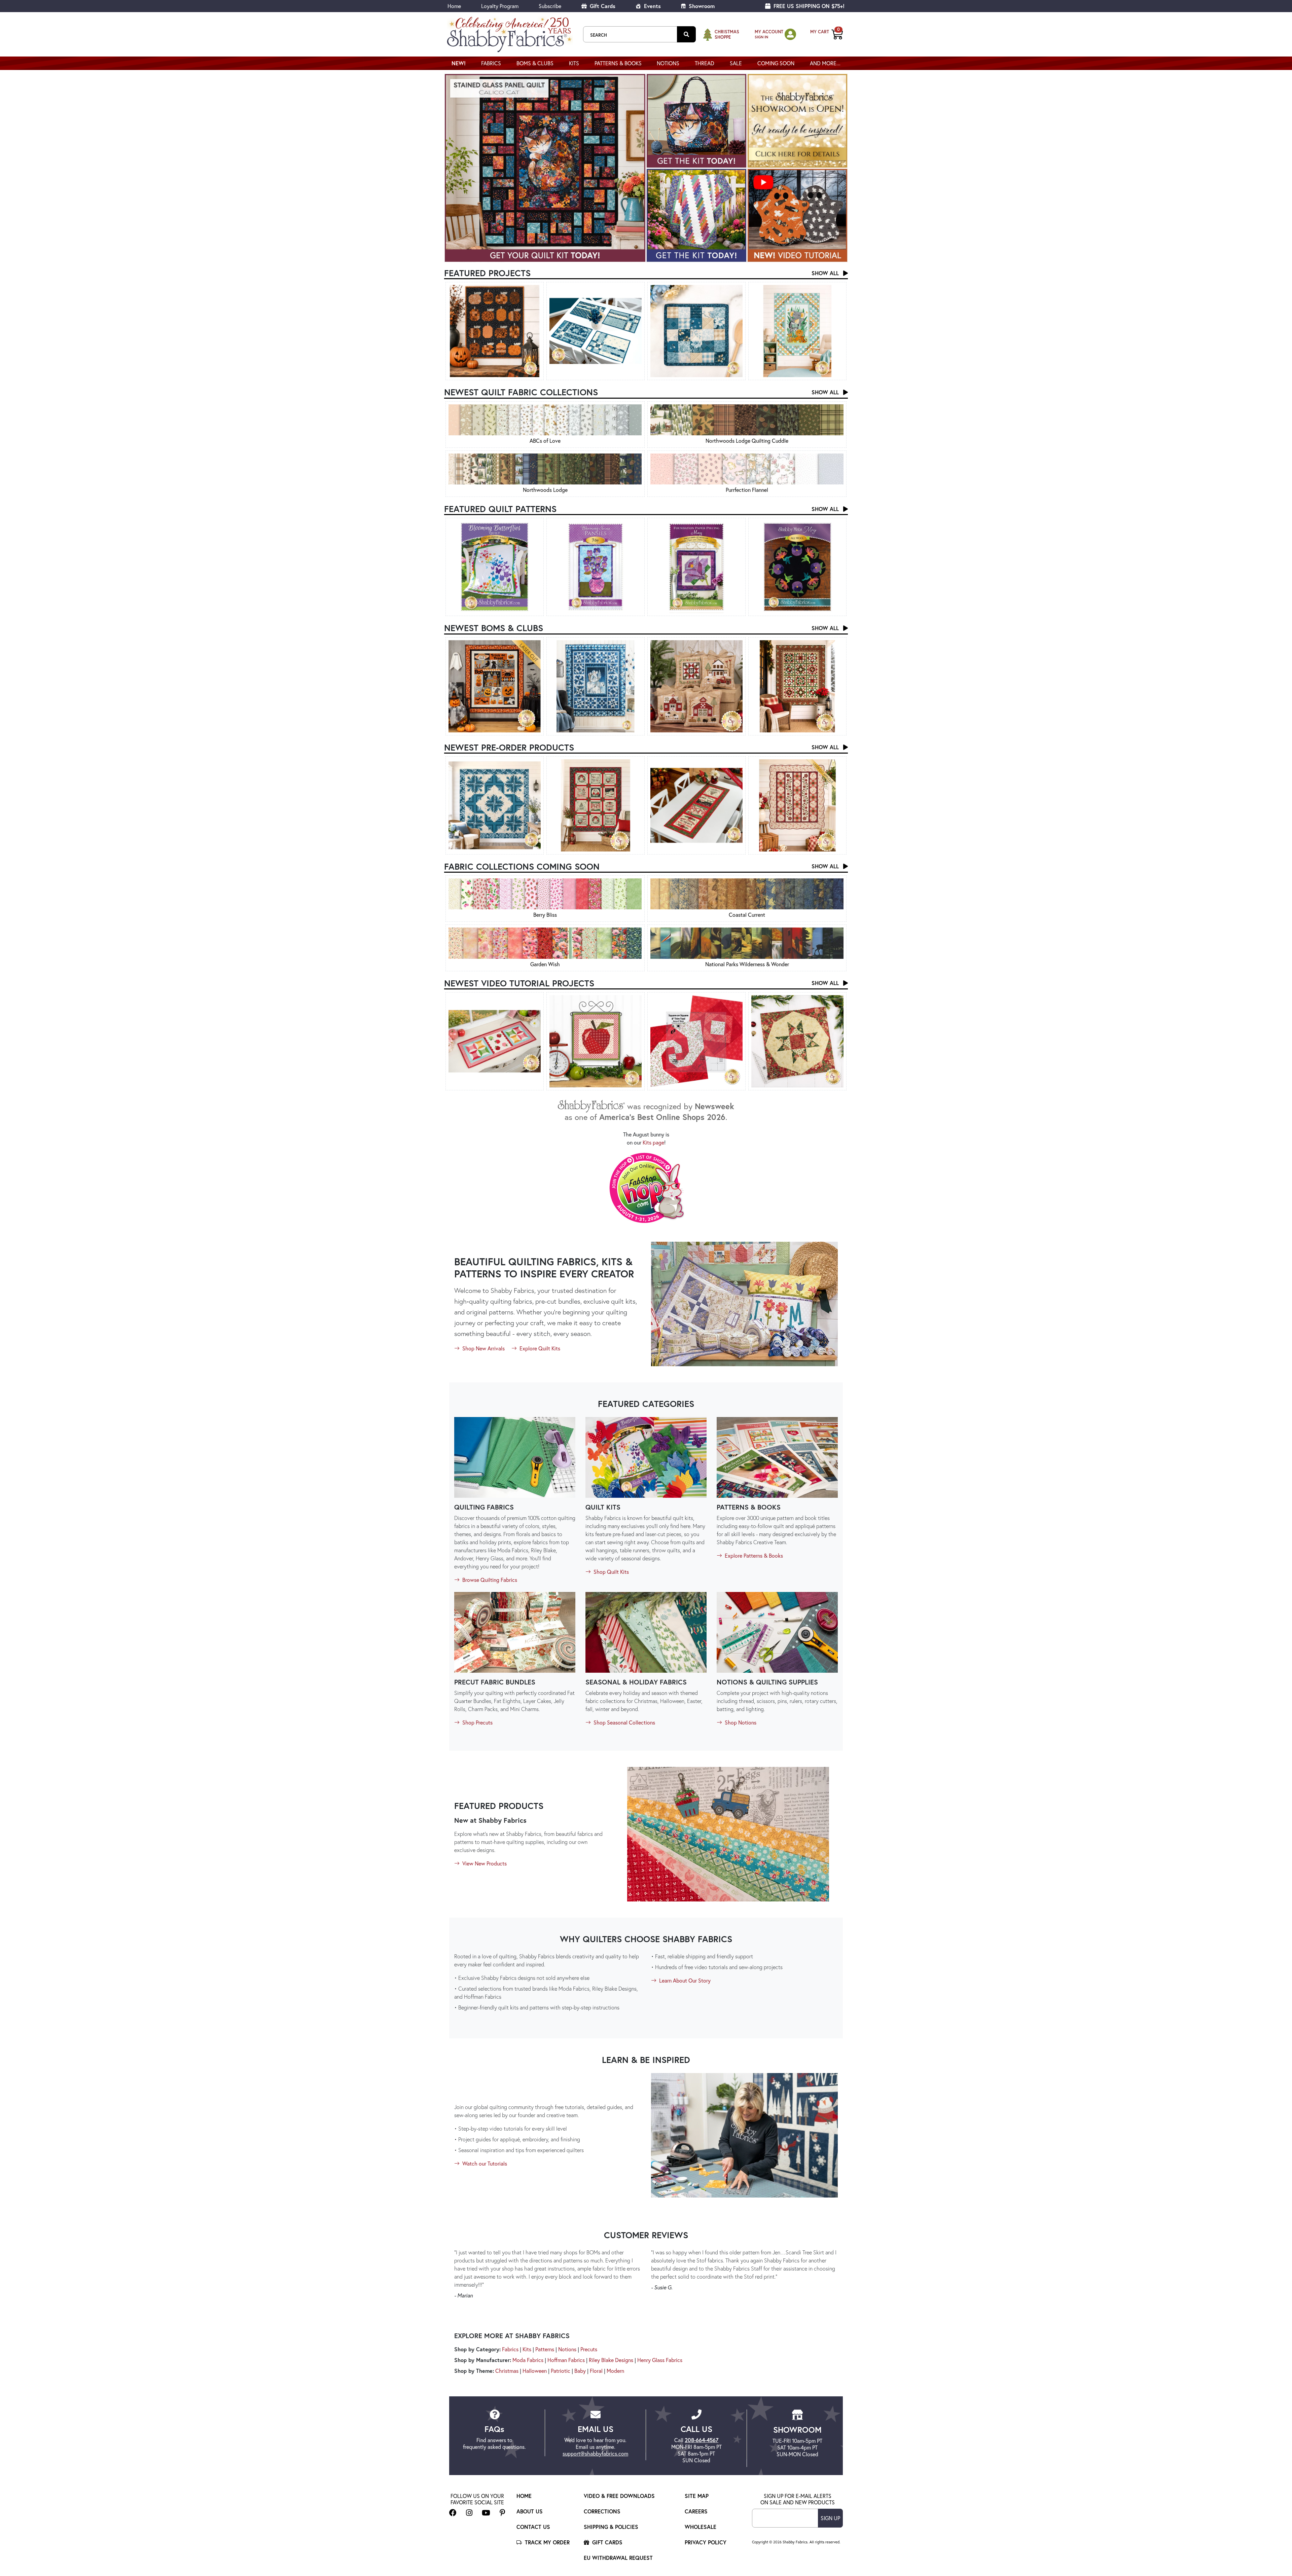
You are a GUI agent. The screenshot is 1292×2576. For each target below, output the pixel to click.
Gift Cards (602, 6)
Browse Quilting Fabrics (489, 1580)
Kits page (653, 1142)
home (524, 2496)
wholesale (701, 2527)
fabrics (491, 63)
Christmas (507, 2371)
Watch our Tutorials (484, 2163)
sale (736, 63)
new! (459, 63)
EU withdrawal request (618, 2558)
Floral (596, 2371)
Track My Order (546, 2542)
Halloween (535, 2371)
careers (696, 2511)
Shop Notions (740, 1722)
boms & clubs (535, 63)
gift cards (606, 2542)
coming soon (776, 63)
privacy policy (706, 2542)
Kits (574, 63)
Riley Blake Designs (611, 2360)
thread (705, 63)
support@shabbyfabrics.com (595, 2453)
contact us (533, 2527)
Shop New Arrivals (483, 1348)
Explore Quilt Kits (539, 1348)
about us (530, 2511)
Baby (580, 2371)
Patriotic (561, 2371)
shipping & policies (611, 2527)
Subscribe (550, 6)
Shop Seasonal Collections (624, 1722)
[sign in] (790, 34)
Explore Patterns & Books (753, 1555)
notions (668, 63)
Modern (615, 2371)
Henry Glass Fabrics (660, 2360)
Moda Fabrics (528, 2360)
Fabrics (510, 2349)
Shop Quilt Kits (611, 1572)
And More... (825, 63)
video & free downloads (619, 2496)
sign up (830, 2518)
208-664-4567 (702, 2440)
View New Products (484, 1863)
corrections (602, 2511)
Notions (567, 2349)
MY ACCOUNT (769, 32)
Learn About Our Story (684, 1980)
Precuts (589, 2349)
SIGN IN (761, 37)
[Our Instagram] (469, 2513)
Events (652, 6)
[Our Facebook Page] (453, 2513)
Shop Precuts (477, 1722)
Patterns (545, 2349)
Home (454, 6)
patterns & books (618, 63)
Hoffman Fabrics (566, 2360)
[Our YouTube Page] (486, 2513)
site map (697, 2496)
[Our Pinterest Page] (503, 2513)
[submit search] (686, 34)
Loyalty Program (500, 6)
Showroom (701, 6)
